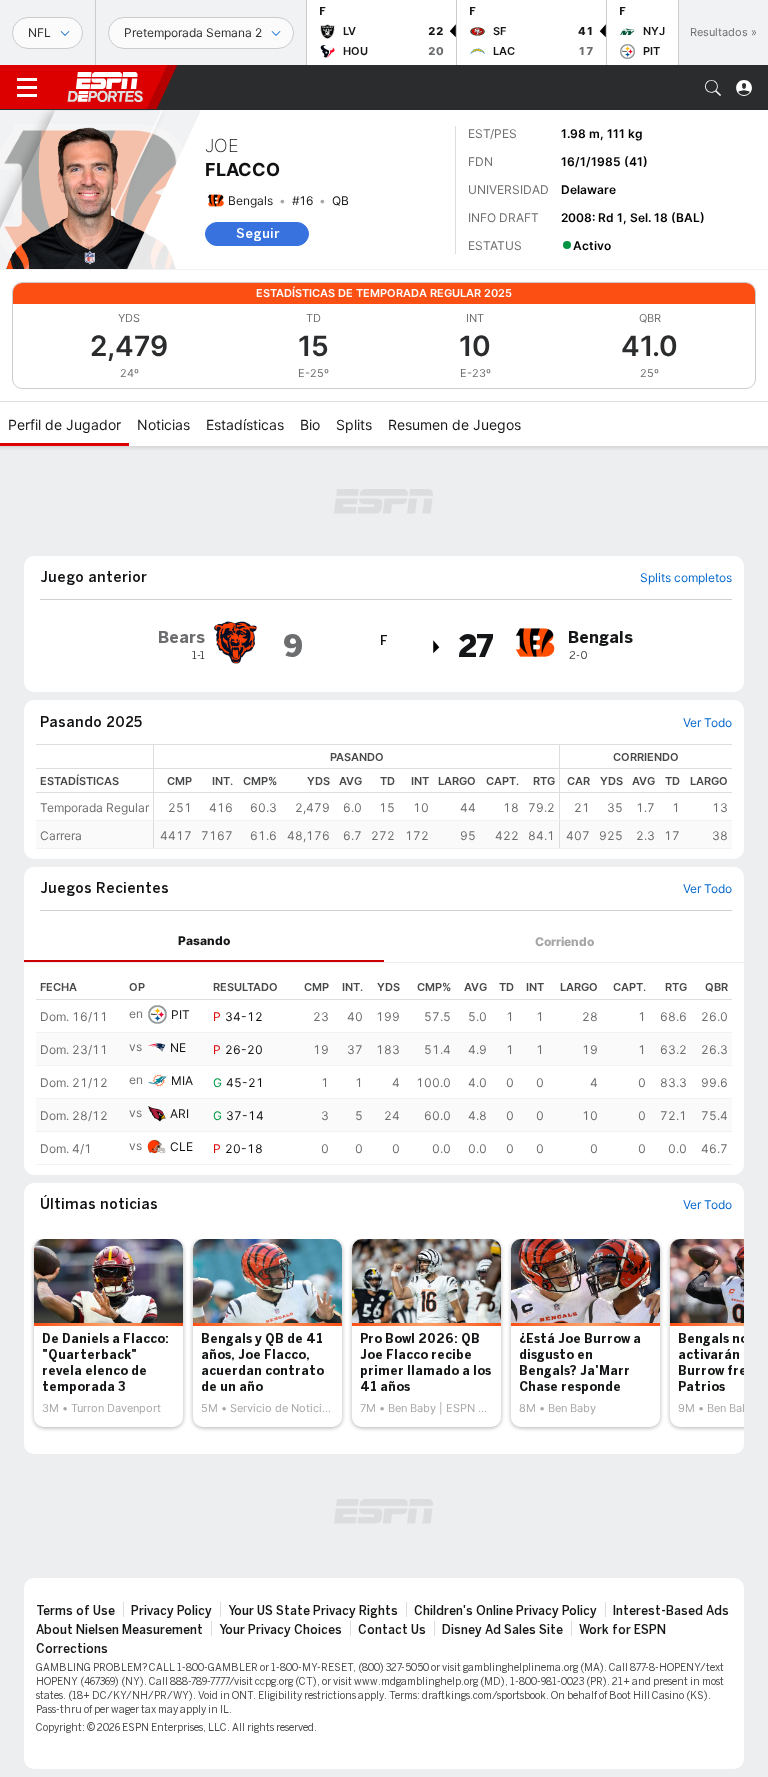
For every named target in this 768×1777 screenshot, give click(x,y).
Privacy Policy (171, 1611)
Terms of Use (75, 1611)
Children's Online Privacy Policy (505, 1611)
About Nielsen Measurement (119, 1630)
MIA (182, 1080)
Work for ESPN (622, 1630)
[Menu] (27, 88)
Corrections (72, 1649)
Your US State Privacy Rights (313, 1611)
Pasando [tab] (204, 940)
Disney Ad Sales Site (502, 1630)
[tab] (204, 941)
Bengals (250, 200)
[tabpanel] (384, 1064)
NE (178, 1047)
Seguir (257, 233)
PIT (180, 1014)
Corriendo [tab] (564, 941)
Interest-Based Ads (671, 1611)
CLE (181, 1146)
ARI (179, 1113)
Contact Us (392, 1630)
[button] (713, 88)
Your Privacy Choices (280, 1630)
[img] (437, 647)
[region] (443, 796)
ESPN (105, 87)
